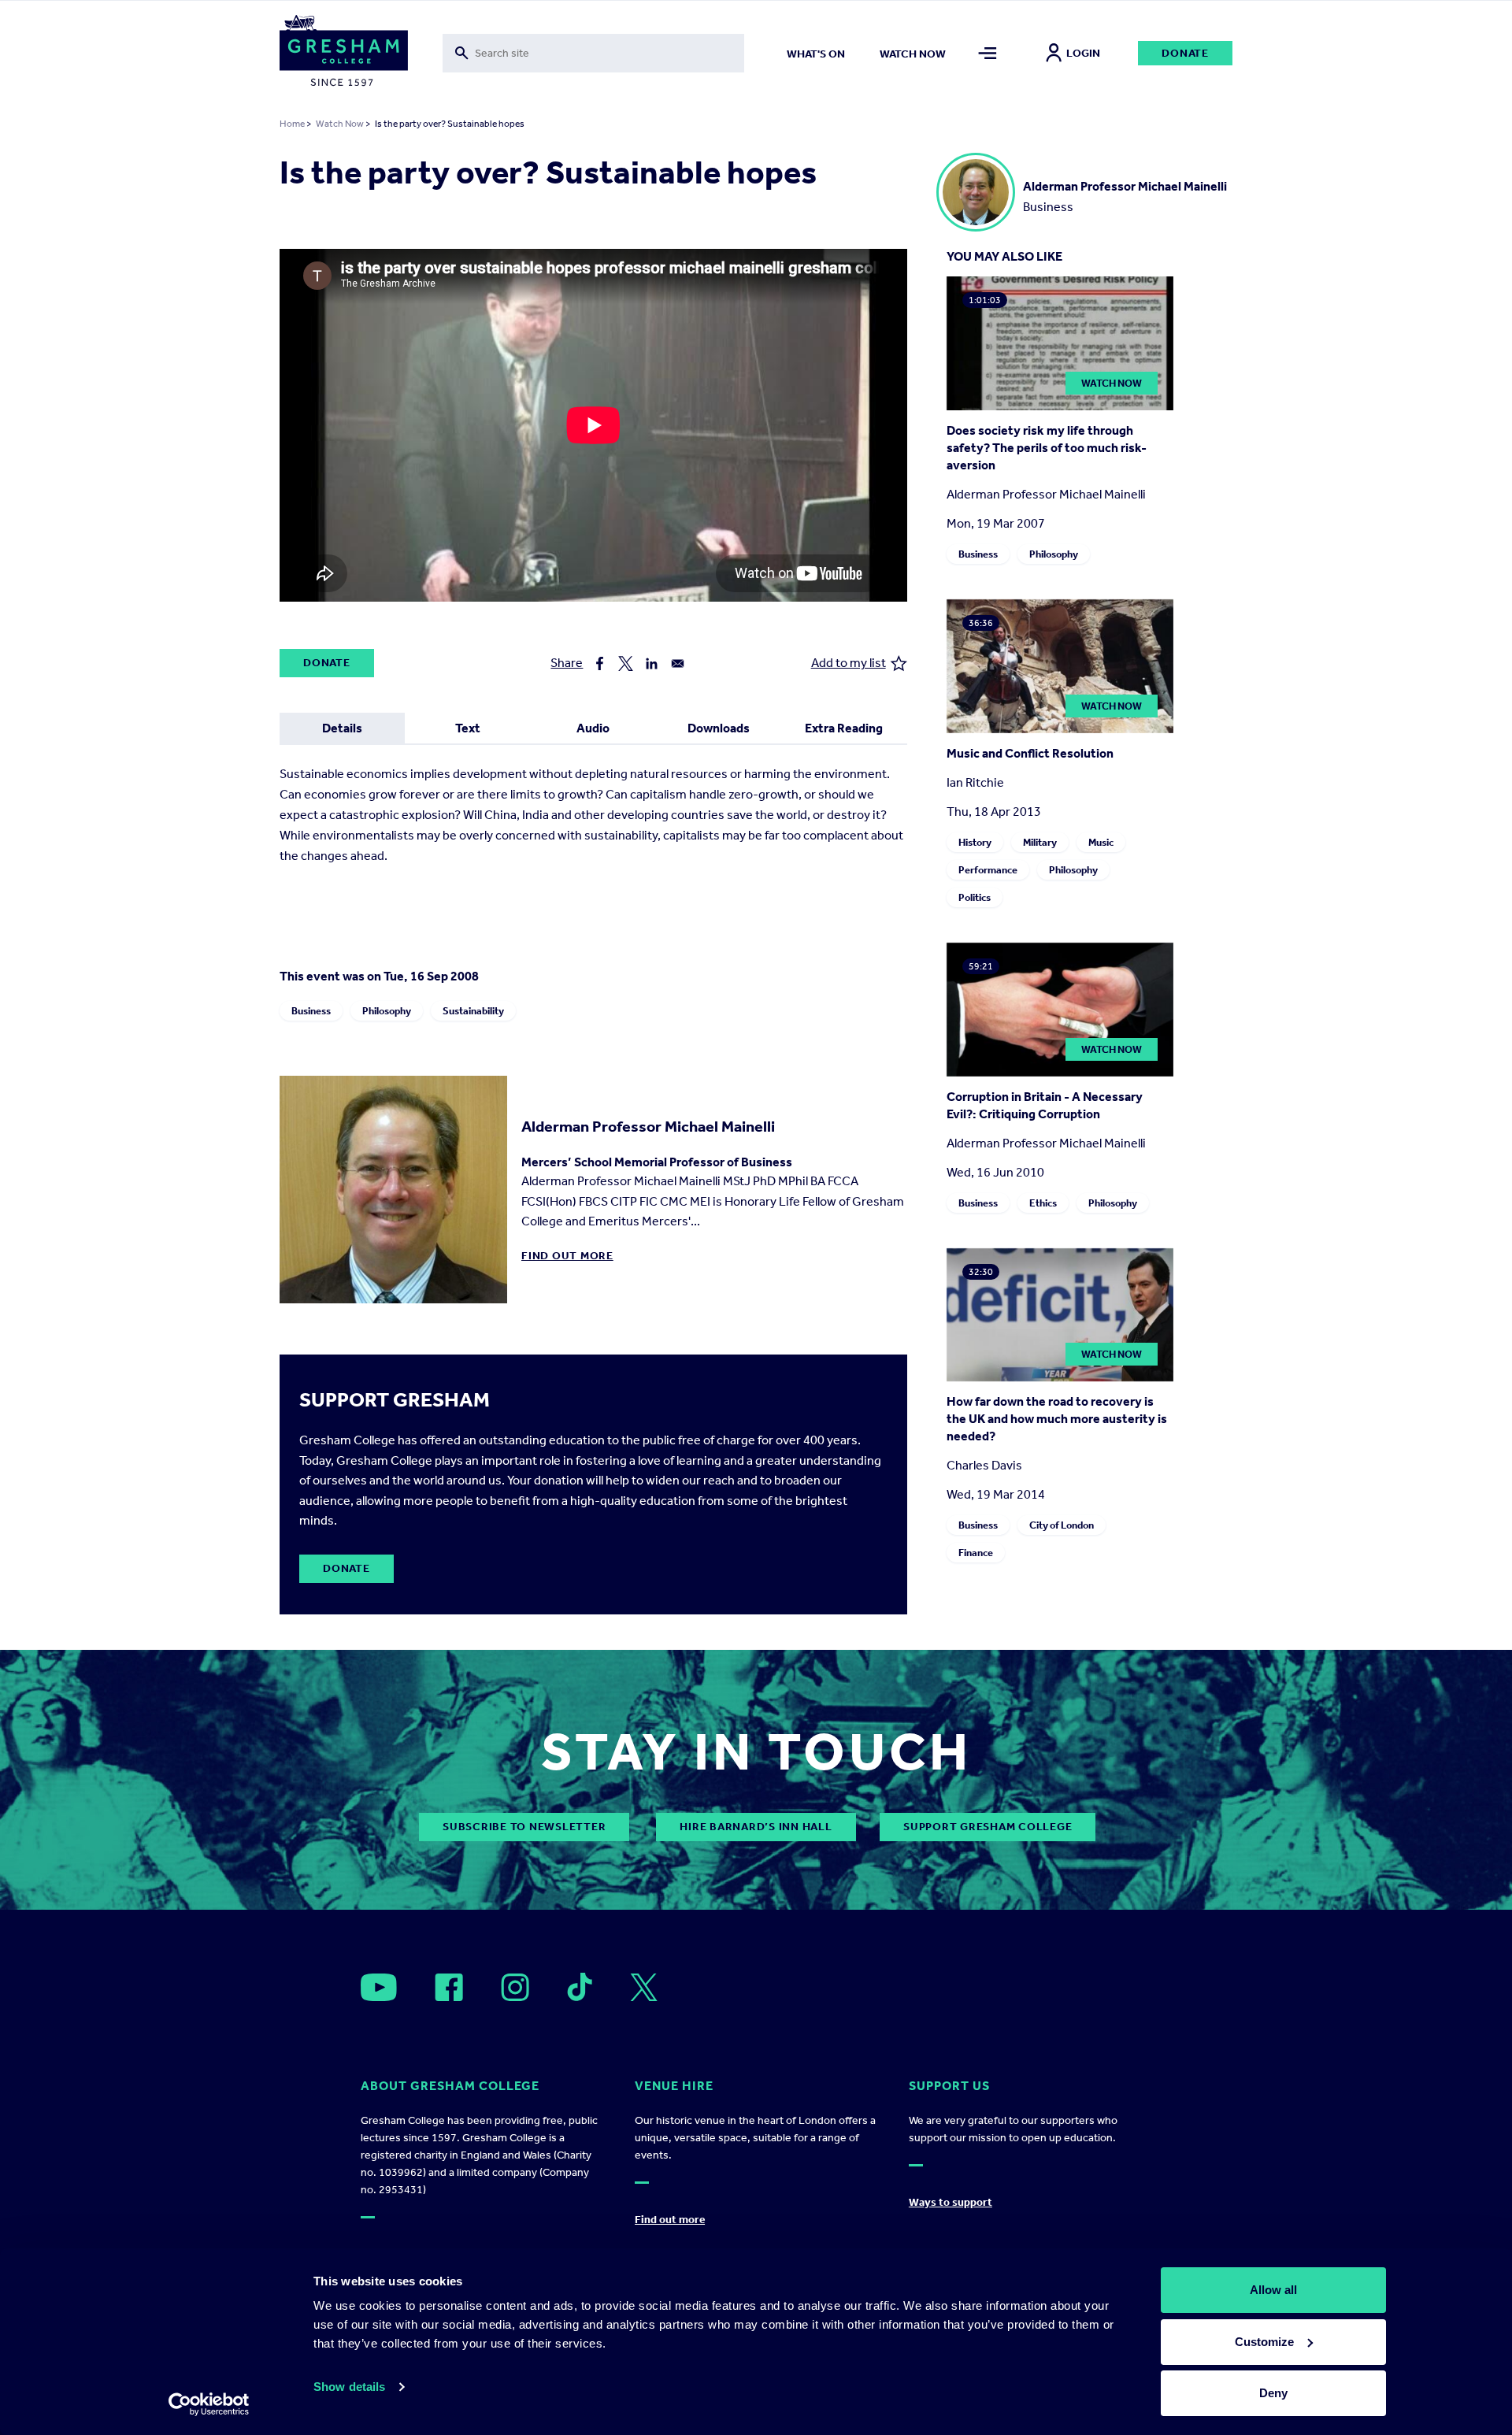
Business (311, 1011)
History (975, 842)
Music (1101, 842)
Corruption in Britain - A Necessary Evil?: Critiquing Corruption (1045, 1105)
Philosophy (387, 1011)
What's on (816, 54)
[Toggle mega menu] (988, 53)
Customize (1264, 2342)
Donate (1185, 53)
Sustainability (473, 1011)
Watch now (913, 54)
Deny (1273, 2393)
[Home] (344, 54)
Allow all (1273, 2290)
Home (292, 124)
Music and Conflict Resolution (1030, 753)
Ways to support (951, 2202)
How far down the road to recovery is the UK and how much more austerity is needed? (1057, 1419)
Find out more (567, 1256)
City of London (1062, 1525)
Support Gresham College (988, 1827)
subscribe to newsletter (524, 1827)
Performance (988, 870)
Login (1083, 53)
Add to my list (849, 663)
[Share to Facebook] (600, 663)
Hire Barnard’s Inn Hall (756, 1827)
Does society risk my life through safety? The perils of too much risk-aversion (1047, 448)
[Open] (379, 1987)
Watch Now (340, 124)
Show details (349, 2387)
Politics (975, 897)
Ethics (1043, 1203)
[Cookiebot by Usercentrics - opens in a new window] (209, 2404)
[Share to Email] (678, 663)
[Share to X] (626, 663)
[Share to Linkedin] (652, 663)
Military (1040, 842)
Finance (976, 1553)
